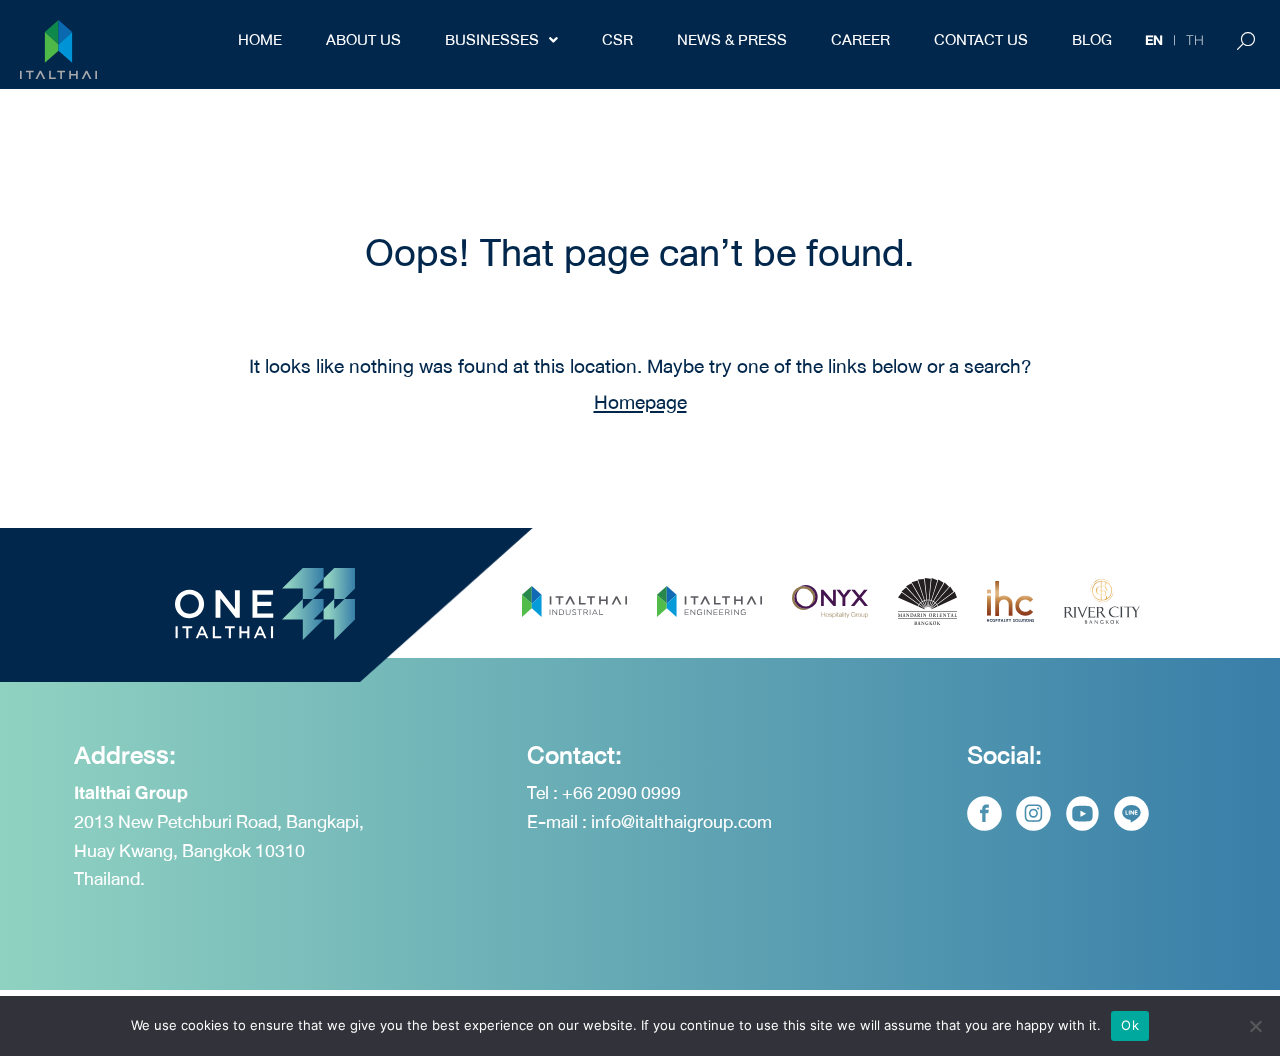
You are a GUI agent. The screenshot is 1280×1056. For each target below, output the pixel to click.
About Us (363, 40)
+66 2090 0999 (621, 793)
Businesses (492, 40)
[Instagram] (1033, 813)
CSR (617, 40)
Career (860, 40)
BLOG (1092, 40)
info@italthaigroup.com (681, 822)
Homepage (640, 402)
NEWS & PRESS (732, 40)
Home (260, 40)
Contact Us (981, 40)
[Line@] (1131, 813)
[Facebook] (984, 813)
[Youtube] (1082, 813)
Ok (1130, 1025)
